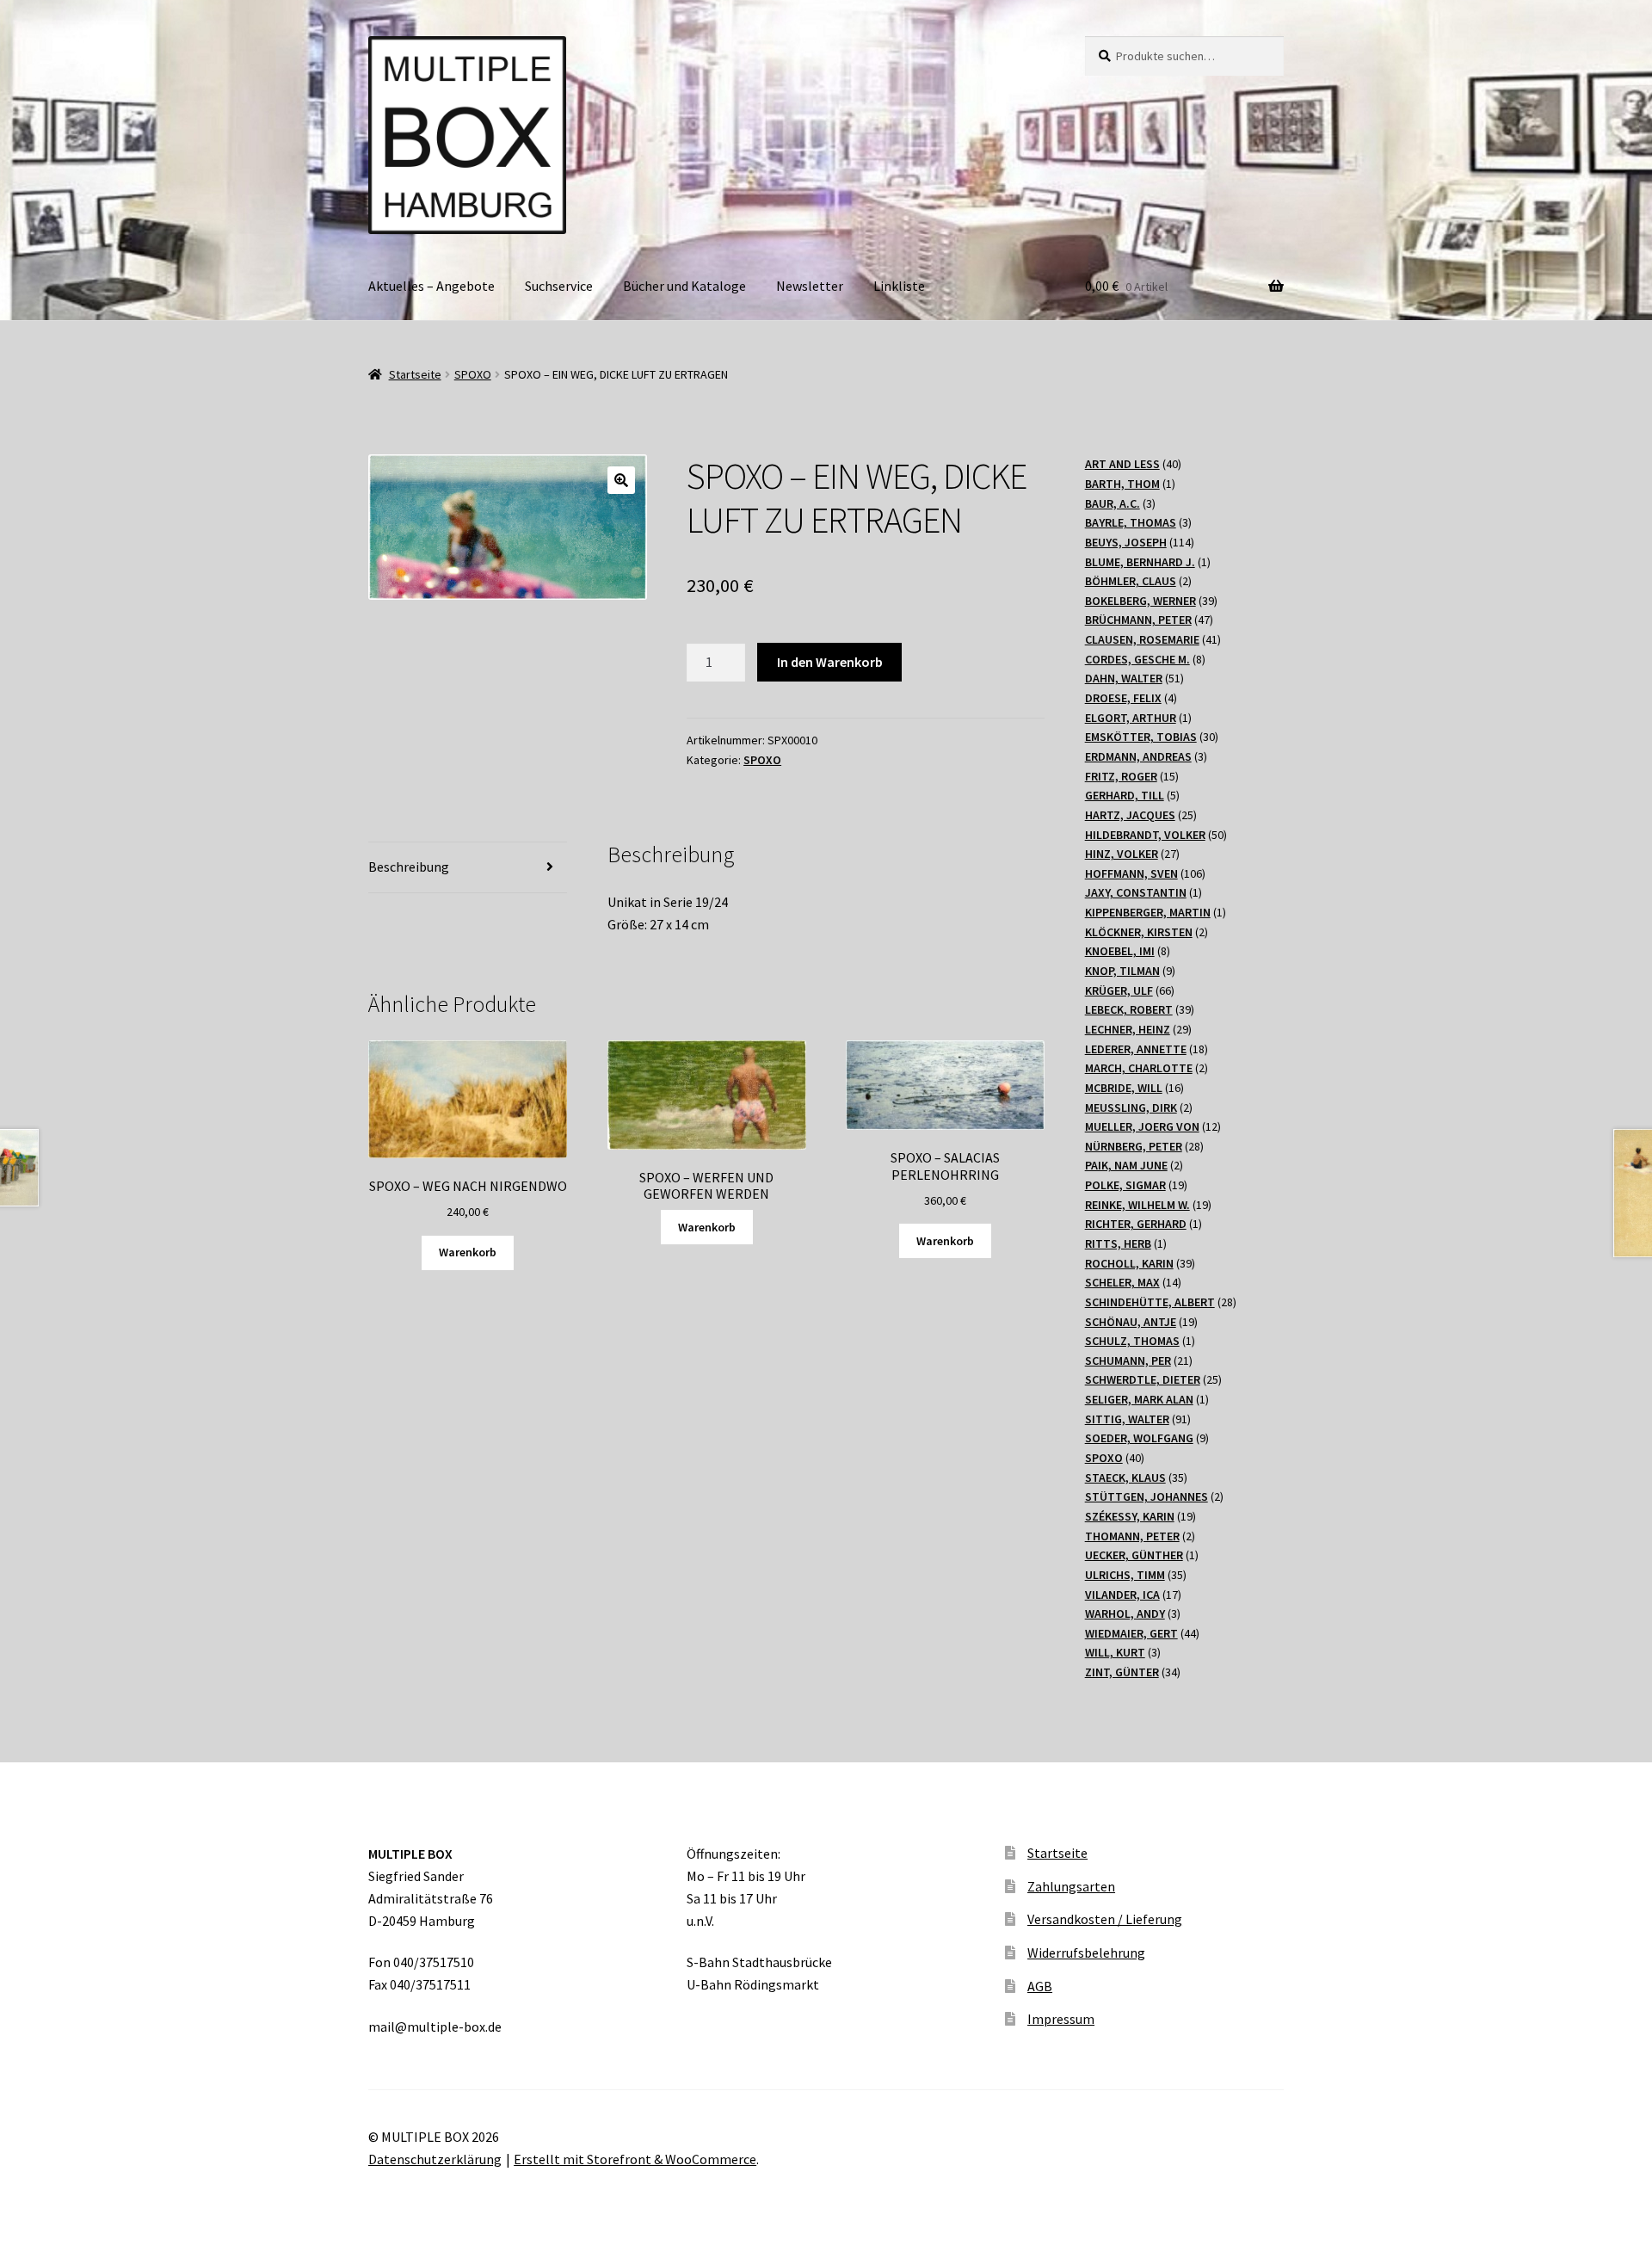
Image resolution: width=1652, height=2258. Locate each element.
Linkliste (899, 286)
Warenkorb (468, 1252)
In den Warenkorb (830, 662)
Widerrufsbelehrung (1086, 1953)
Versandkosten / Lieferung (1105, 1919)
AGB (1040, 1986)
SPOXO (473, 374)
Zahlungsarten (1071, 1886)
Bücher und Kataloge (684, 286)
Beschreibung (409, 867)
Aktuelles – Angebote (431, 286)
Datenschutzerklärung (435, 2159)
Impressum (1061, 2019)
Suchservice (559, 286)
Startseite (415, 374)
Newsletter (810, 286)
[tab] (468, 868)
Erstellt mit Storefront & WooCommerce (635, 2159)
